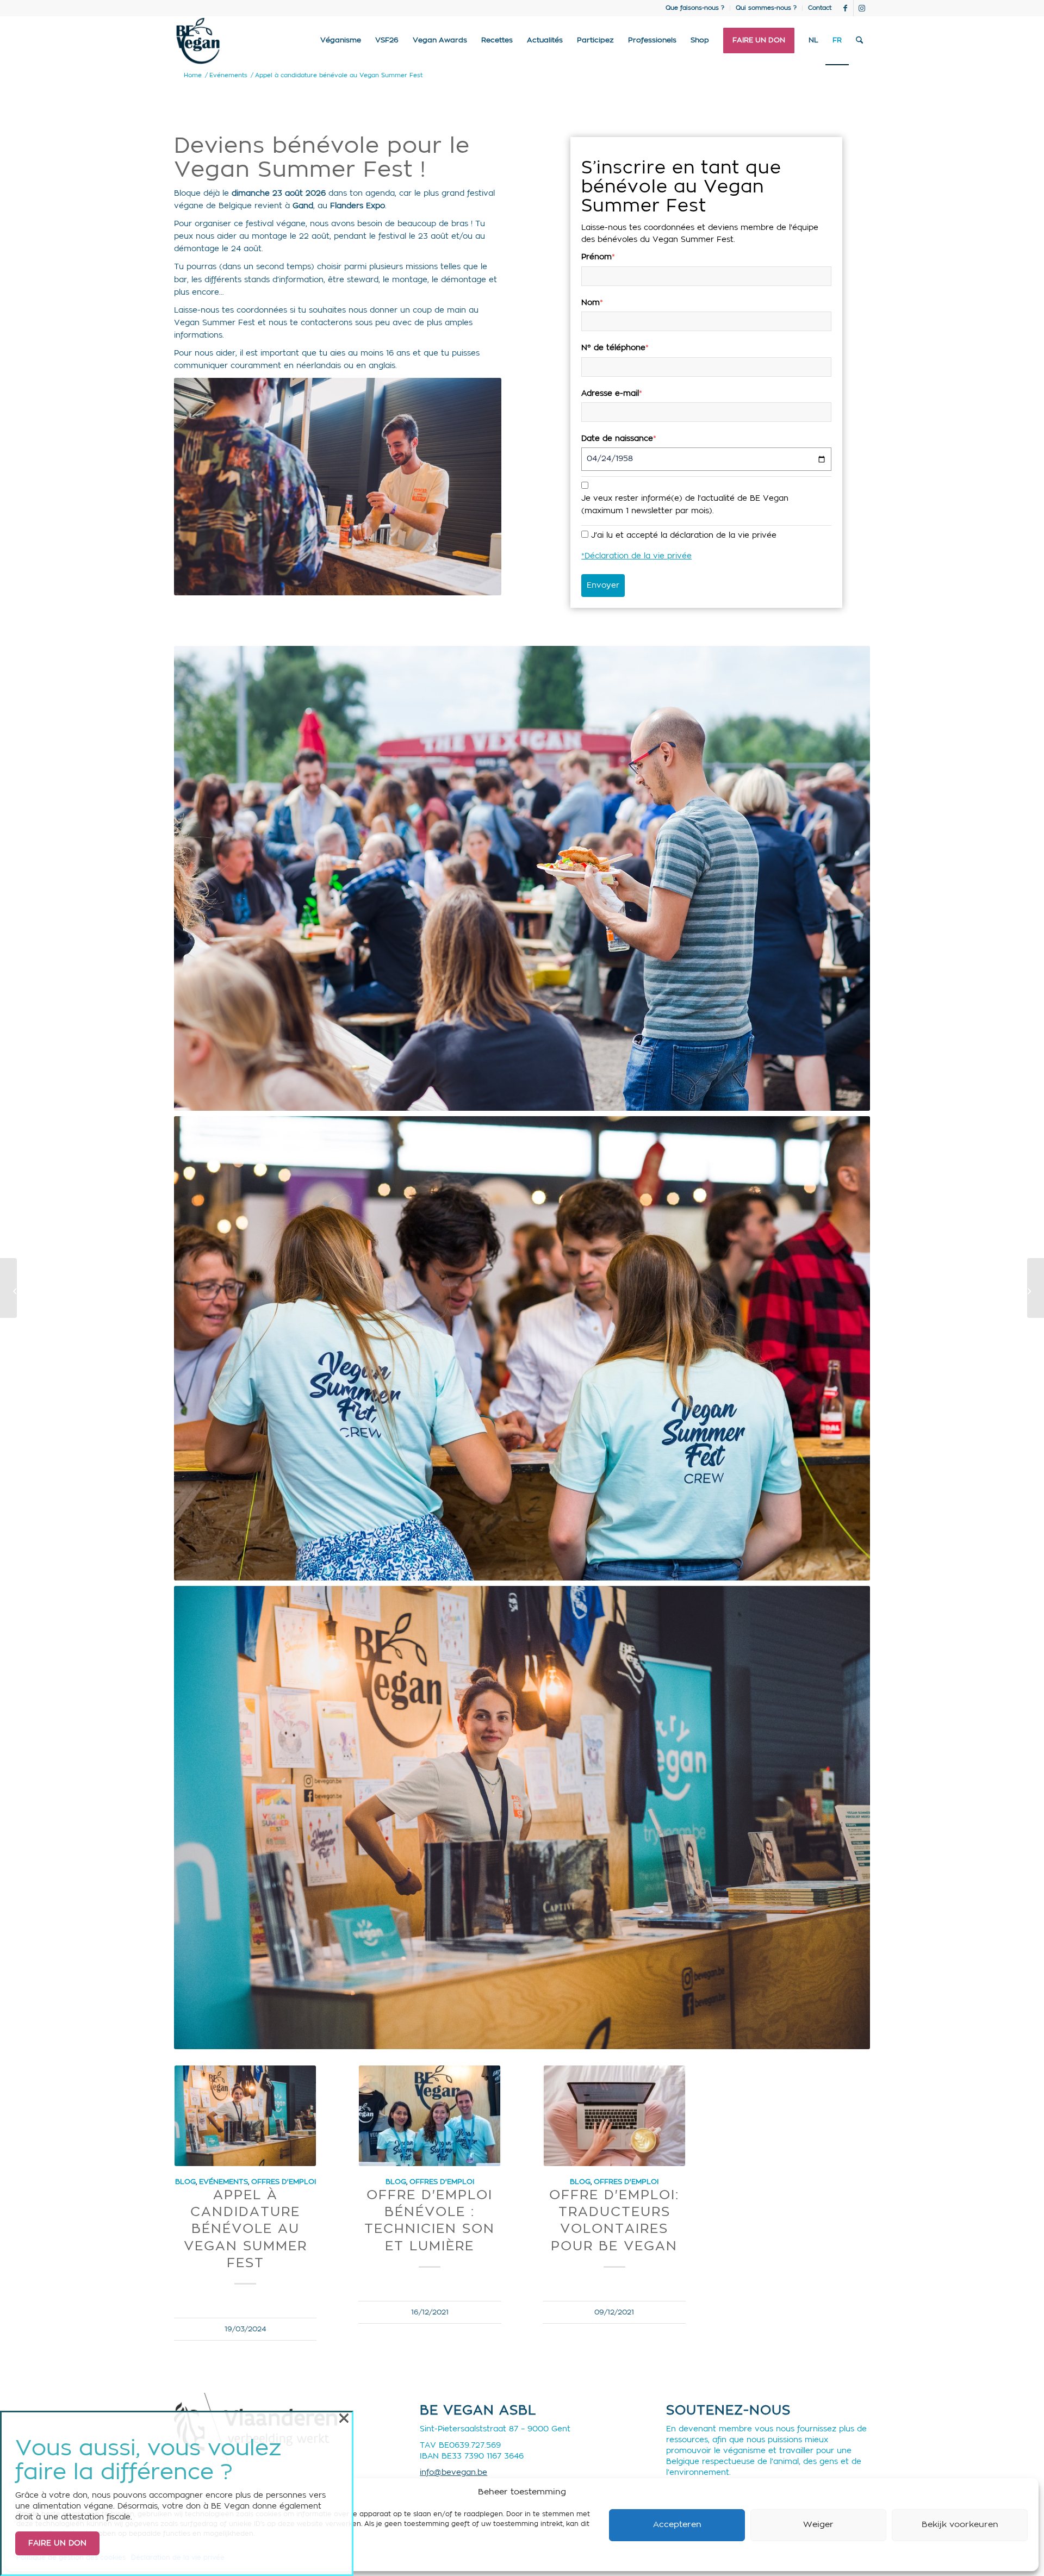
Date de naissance (619, 439)
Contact (820, 8)
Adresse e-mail (612, 394)
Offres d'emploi (284, 2182)
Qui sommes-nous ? (766, 8)
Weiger (818, 2525)
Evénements (223, 2182)
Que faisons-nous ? (695, 8)
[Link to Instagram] (862, 8)
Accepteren (677, 2525)
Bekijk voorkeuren (960, 2525)
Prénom (598, 257)
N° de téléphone (615, 348)
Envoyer (603, 586)
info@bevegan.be (453, 2473)
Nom (592, 303)
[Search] (859, 41)
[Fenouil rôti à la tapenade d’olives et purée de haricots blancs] (1036, 1288)
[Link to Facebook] (845, 8)
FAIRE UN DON (57, 2543)
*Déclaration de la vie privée (636, 556)
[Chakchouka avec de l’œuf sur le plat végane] (8, 1288)
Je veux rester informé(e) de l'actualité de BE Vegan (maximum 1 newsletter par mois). (685, 505)
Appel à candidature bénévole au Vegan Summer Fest (246, 2229)
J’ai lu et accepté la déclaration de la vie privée (684, 536)
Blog (185, 2182)
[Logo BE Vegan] (198, 41)
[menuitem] (695, 8)
